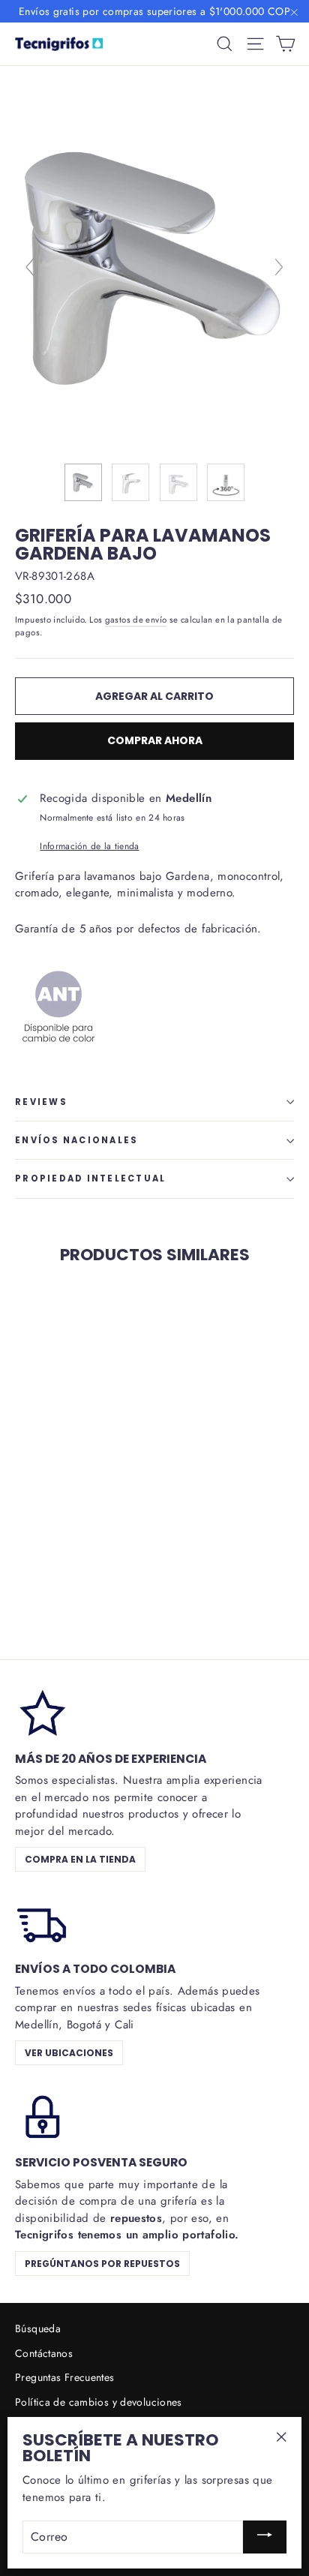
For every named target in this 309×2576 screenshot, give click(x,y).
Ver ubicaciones (69, 2053)
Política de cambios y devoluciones (99, 2402)
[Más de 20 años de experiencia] (41, 1712)
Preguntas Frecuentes (65, 2377)
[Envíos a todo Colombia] (41, 1922)
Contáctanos (44, 2353)
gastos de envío (136, 620)
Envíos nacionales (76, 1140)
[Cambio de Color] (58, 1059)
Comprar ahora (155, 740)
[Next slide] (279, 267)
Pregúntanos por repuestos (102, 2264)
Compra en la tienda (80, 1859)
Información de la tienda (89, 846)
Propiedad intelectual (90, 1178)
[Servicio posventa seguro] (41, 2115)
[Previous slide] (30, 267)
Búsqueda (38, 2328)
